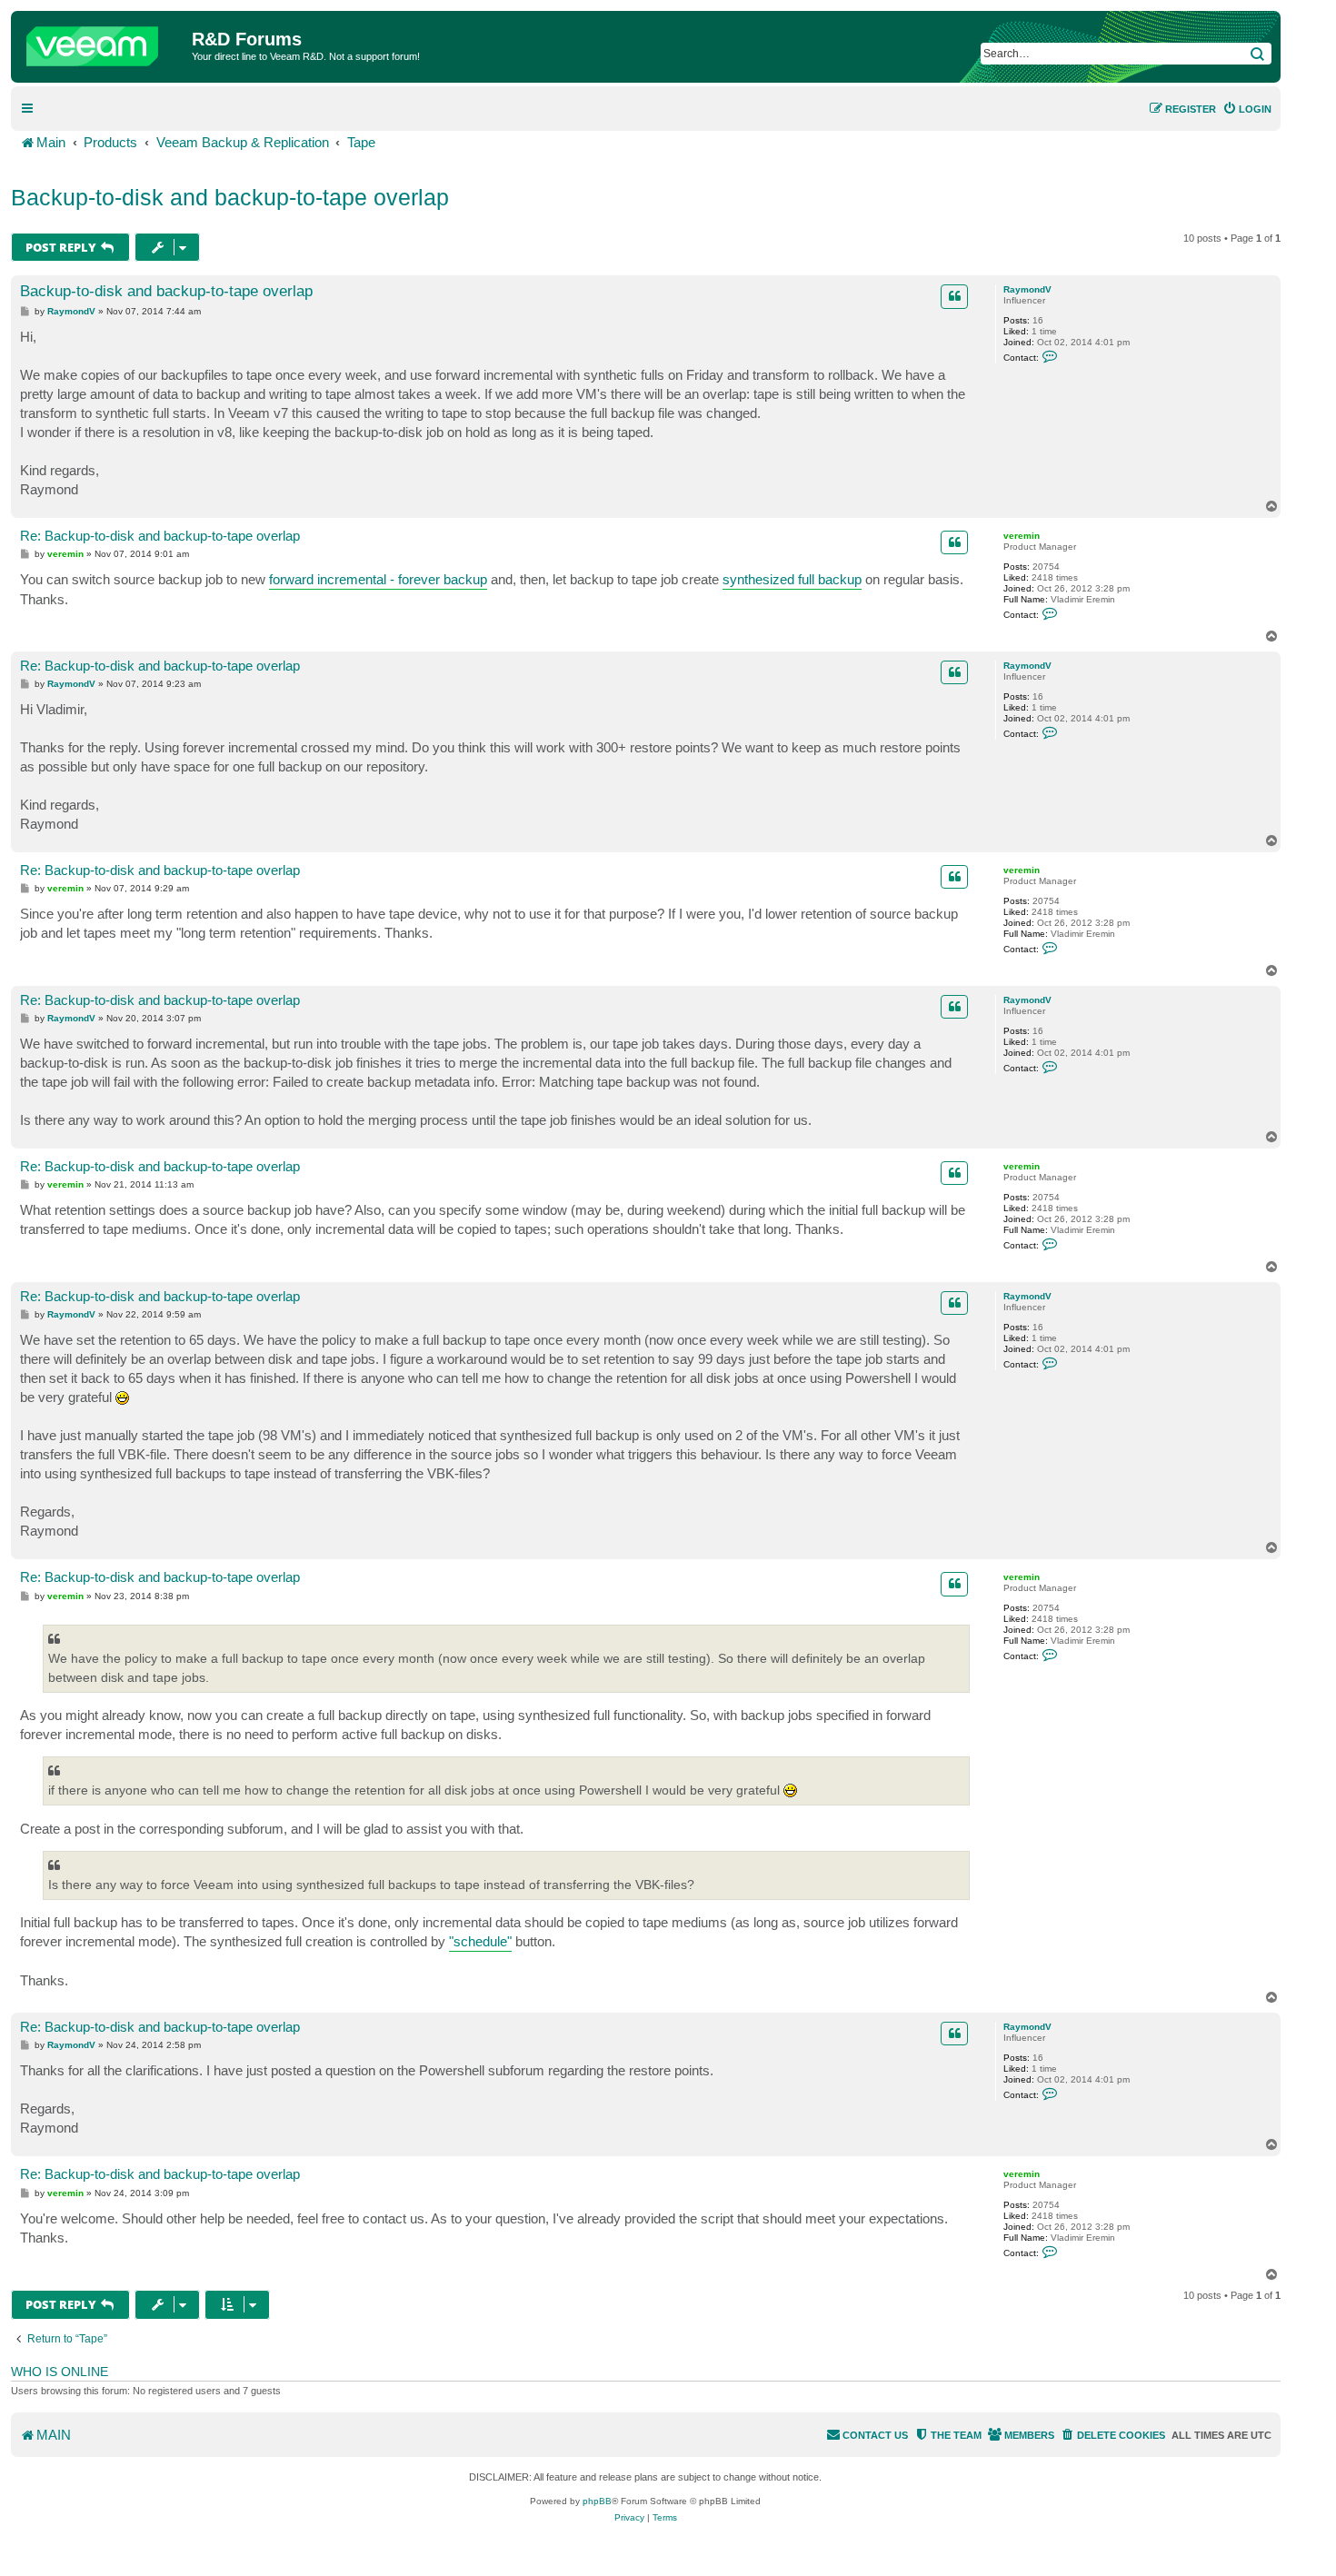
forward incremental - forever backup (378, 579)
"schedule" (480, 1941)
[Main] (104, 42)
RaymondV (1027, 289)
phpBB (597, 2501)
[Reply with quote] (954, 296)
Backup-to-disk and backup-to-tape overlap (230, 197)
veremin (1022, 536)
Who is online (60, 2372)
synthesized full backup (792, 579)
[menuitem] (1247, 109)
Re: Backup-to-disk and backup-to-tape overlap (160, 536)
